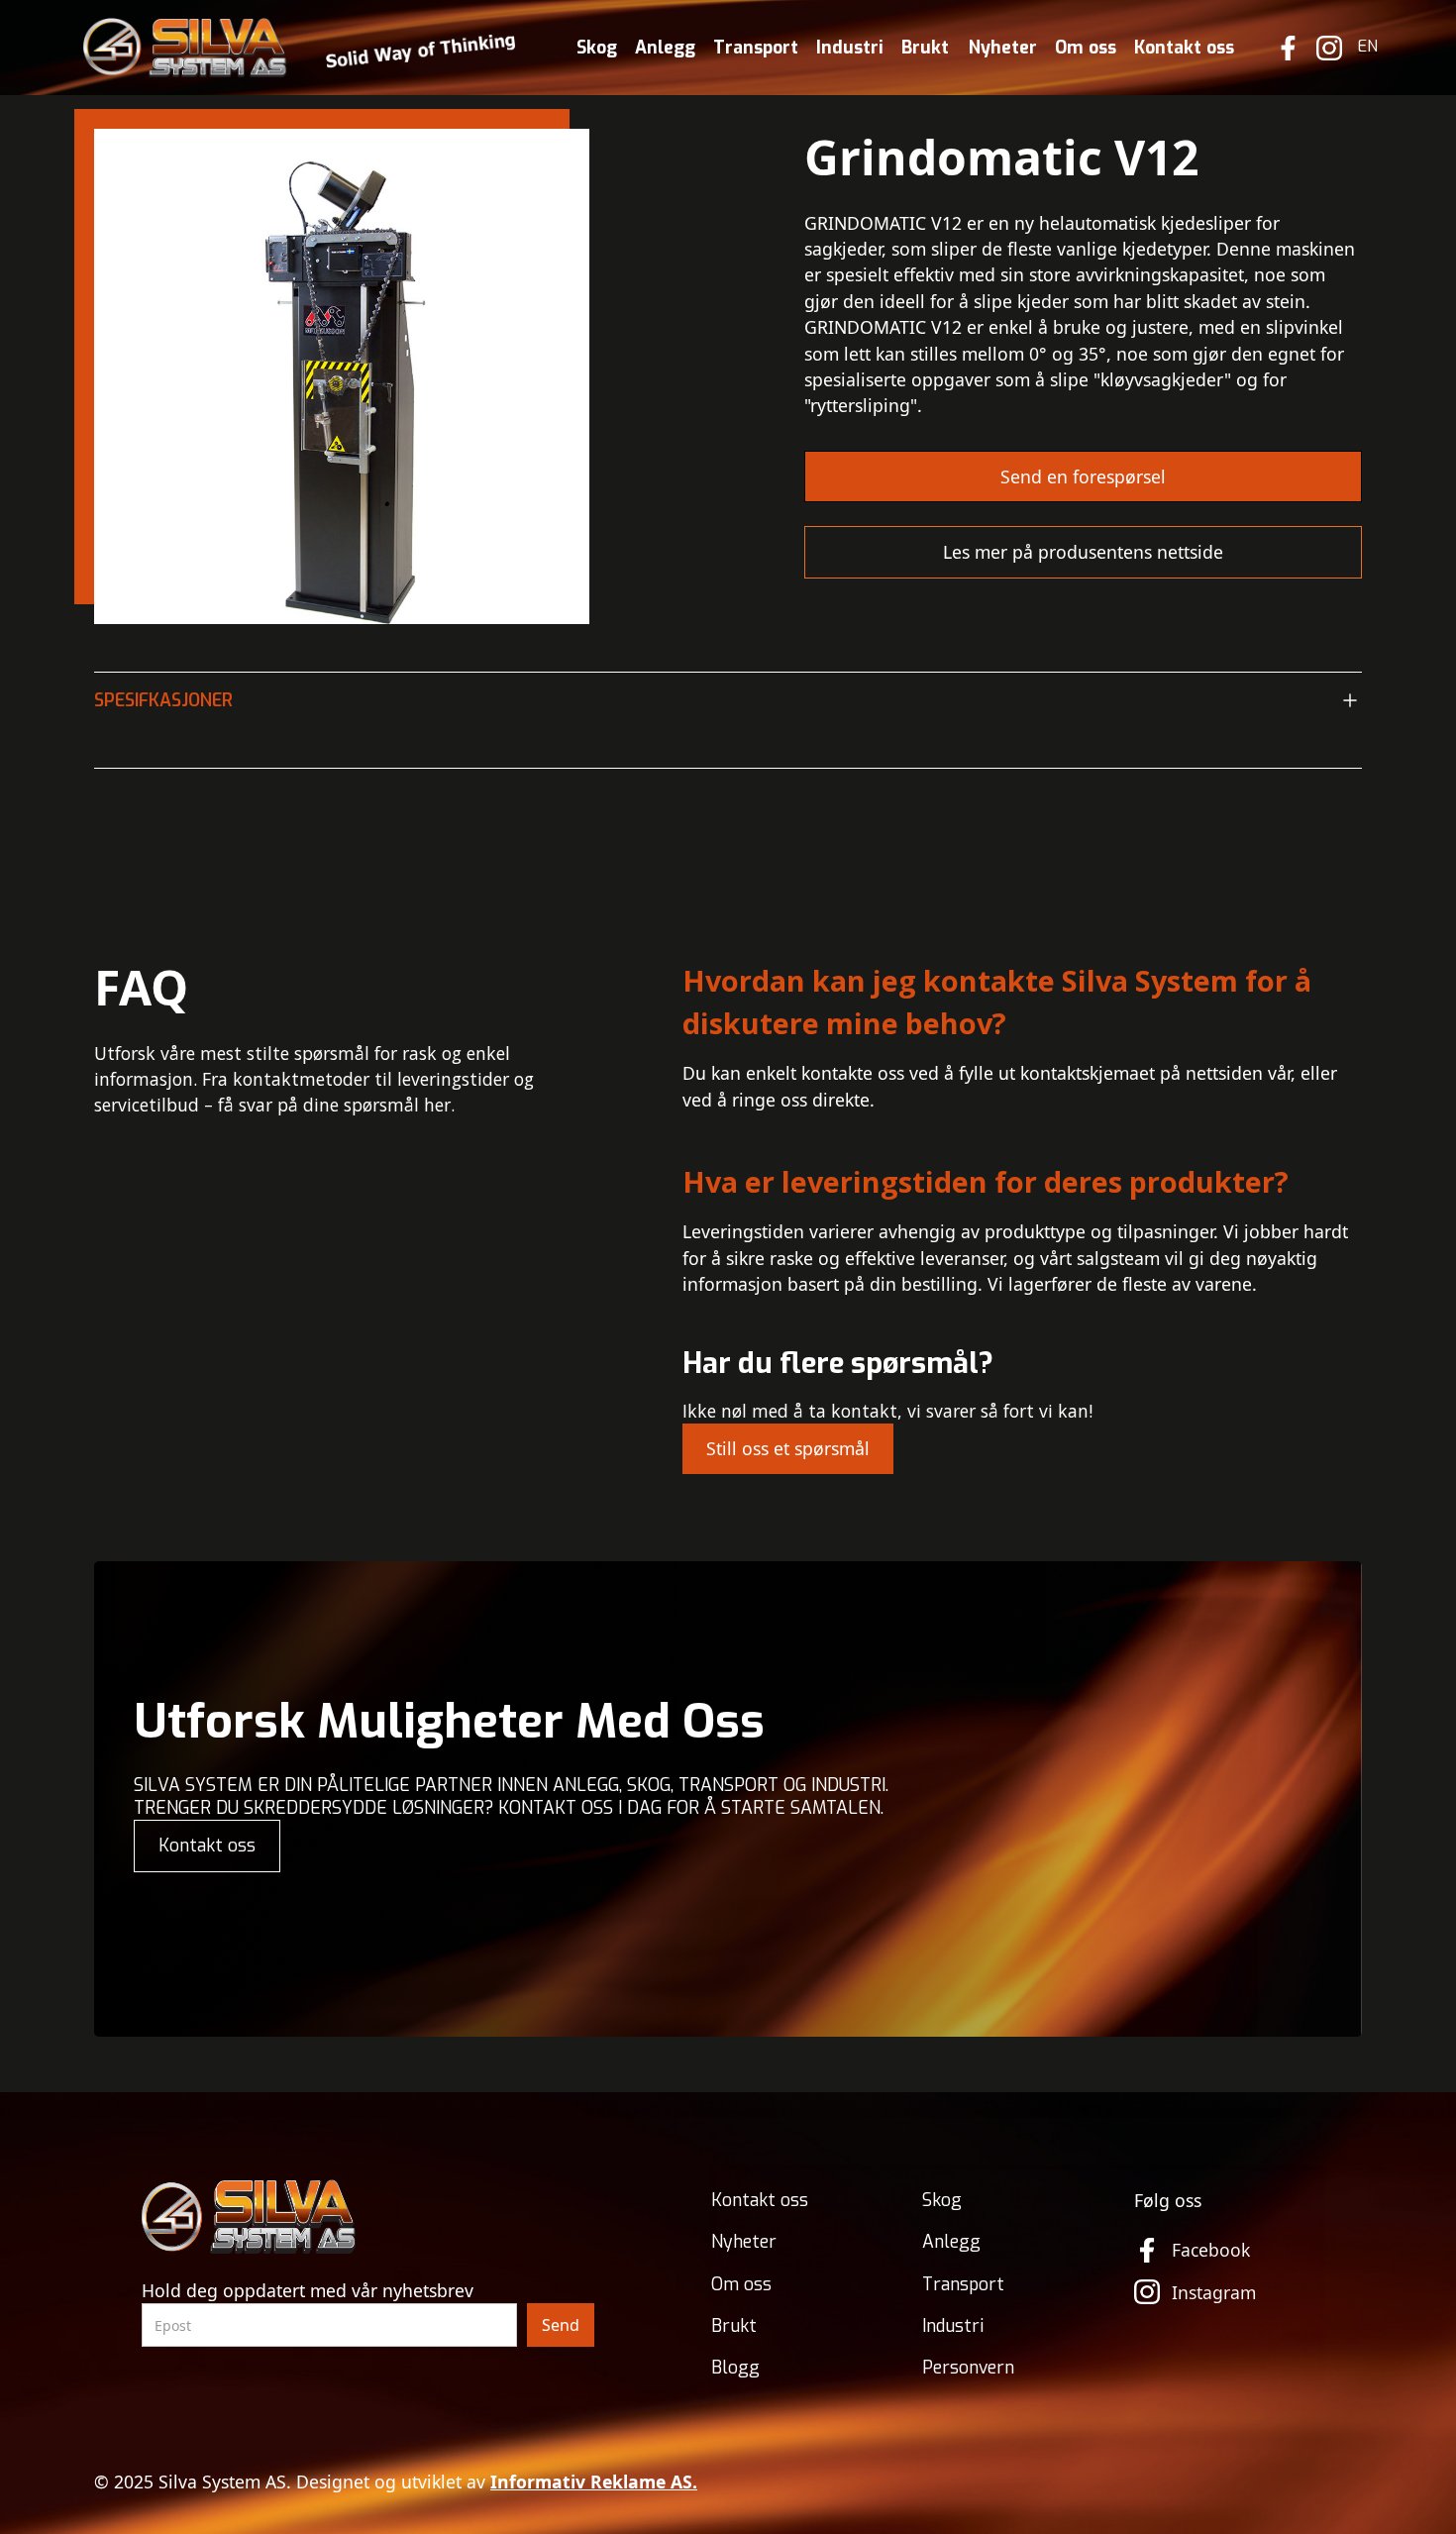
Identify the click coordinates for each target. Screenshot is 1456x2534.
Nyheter (1003, 48)
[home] (300, 48)
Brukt (925, 48)
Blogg (735, 2368)
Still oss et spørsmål (788, 1448)
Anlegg (665, 48)
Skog (597, 48)
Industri (850, 48)
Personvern (968, 2368)
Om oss (1086, 48)
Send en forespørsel (1083, 476)
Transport (756, 48)
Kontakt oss (1184, 48)
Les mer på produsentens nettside (1083, 552)
